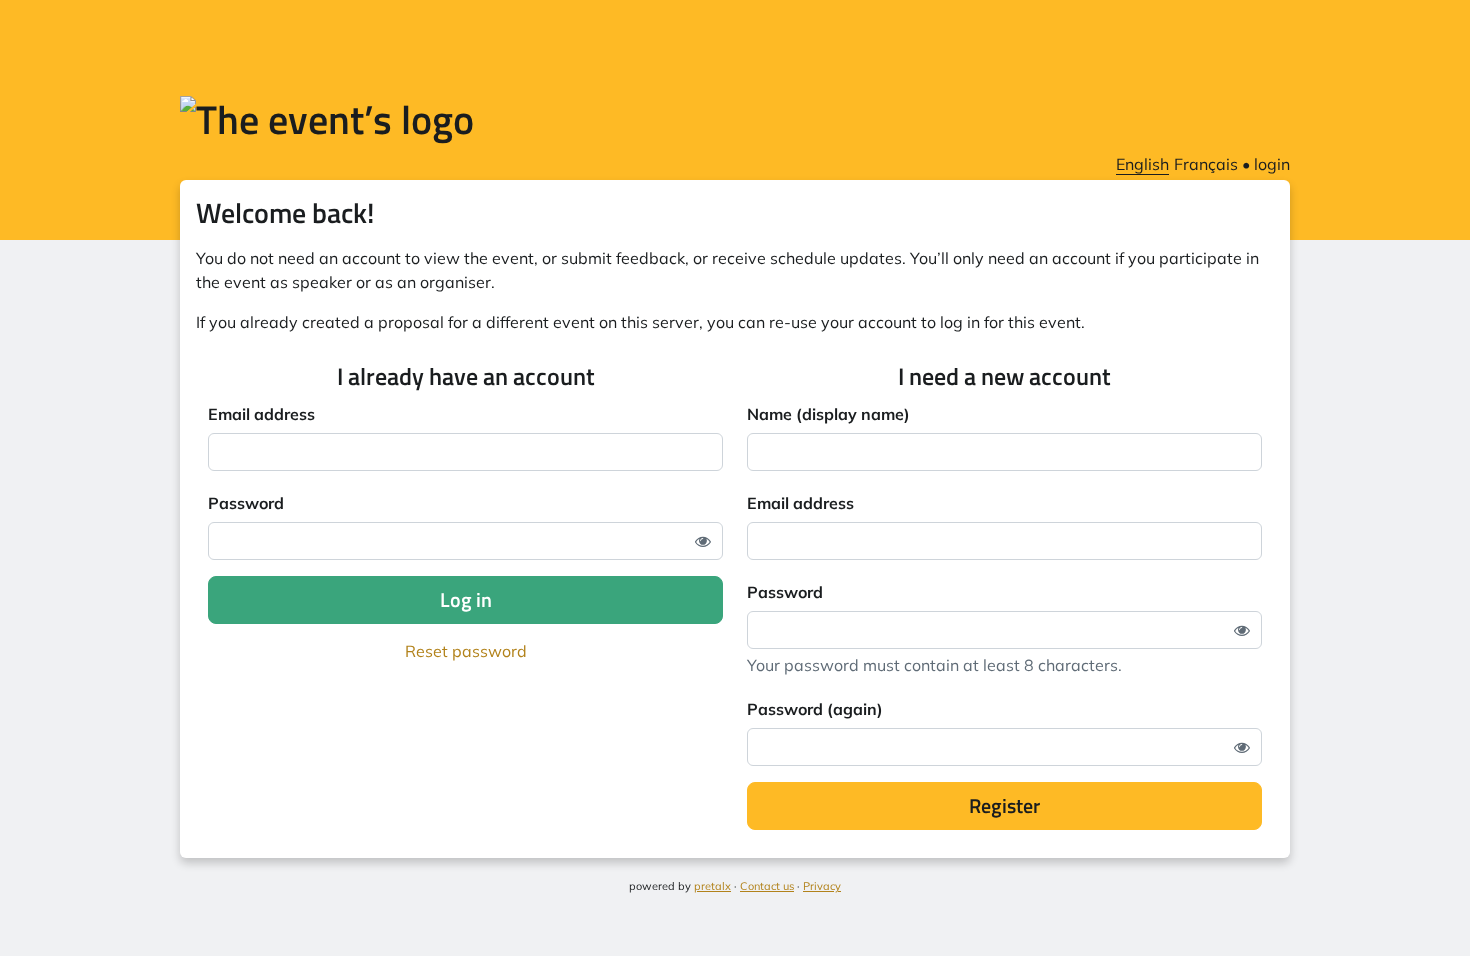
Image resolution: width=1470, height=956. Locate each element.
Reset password (466, 651)
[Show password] (703, 541)
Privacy (822, 886)
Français (1206, 164)
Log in (466, 599)
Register (1004, 805)
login (1272, 164)
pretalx (712, 886)
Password (246, 503)
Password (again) (815, 709)
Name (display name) (828, 414)
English (1142, 164)
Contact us (767, 886)
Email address (261, 414)
